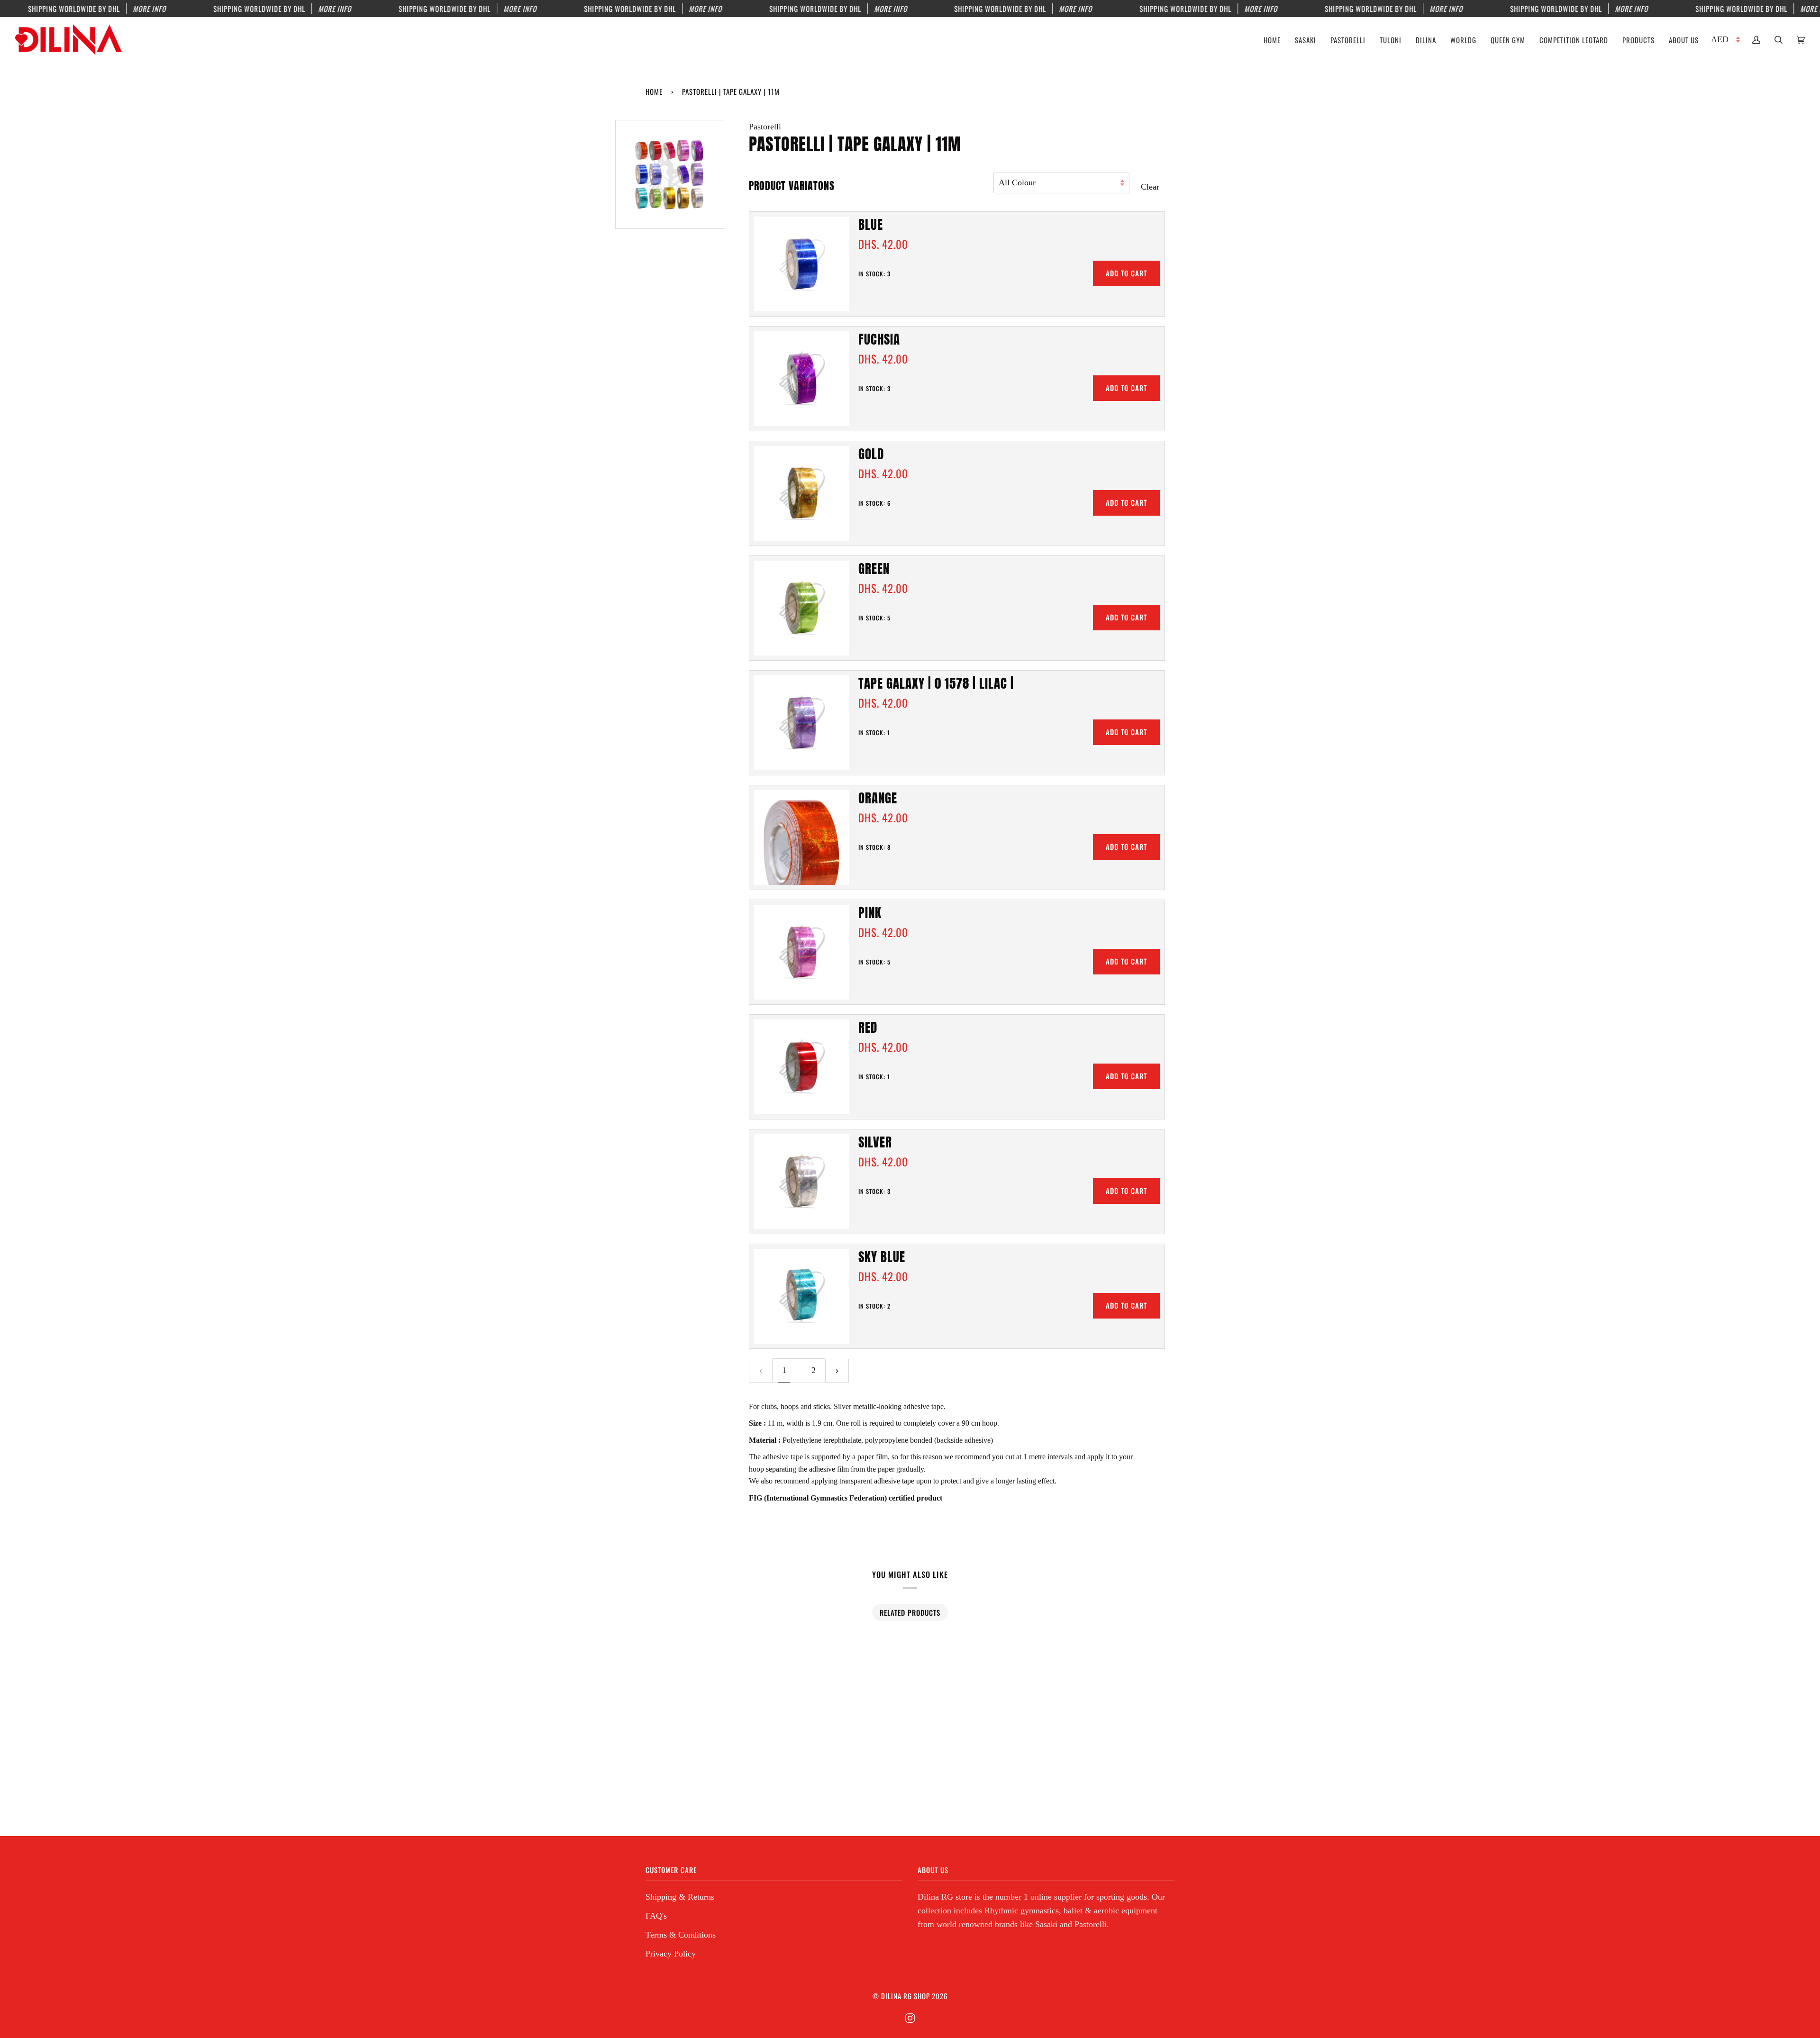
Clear (1150, 187)
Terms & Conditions (681, 1935)
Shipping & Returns (680, 1897)
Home (654, 91)
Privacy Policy (671, 1954)
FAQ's (656, 1916)
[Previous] (761, 1370)
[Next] (837, 1370)
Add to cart (1126, 273)
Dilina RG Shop (905, 1996)
